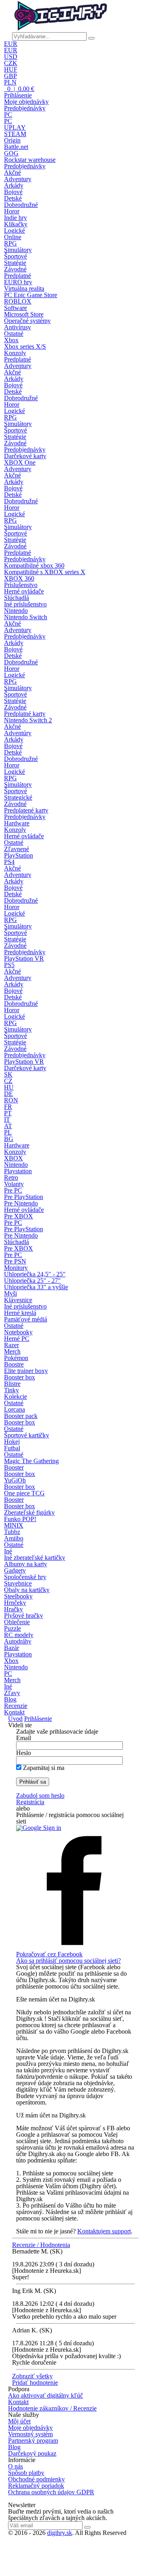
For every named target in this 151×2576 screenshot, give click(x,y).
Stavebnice (18, 1583)
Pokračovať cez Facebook (49, 1954)
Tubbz (12, 1532)
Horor (12, 211)
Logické (14, 231)
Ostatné (14, 334)
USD (11, 57)
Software (16, 308)
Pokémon (16, 1358)
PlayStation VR (24, 958)
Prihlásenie (18, 95)
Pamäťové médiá (26, 1319)
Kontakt (14, 1712)
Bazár (11, 1648)
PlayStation (19, 855)
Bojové (13, 192)
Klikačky (16, 224)
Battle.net (16, 147)
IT (7, 1120)
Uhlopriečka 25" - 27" (32, 1281)
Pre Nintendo (21, 1203)
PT (8, 1113)
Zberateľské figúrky (29, 1512)
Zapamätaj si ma (44, 1768)
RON (11, 1100)
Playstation (18, 1171)
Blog (10, 1699)
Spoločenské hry (25, 1577)
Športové (16, 256)
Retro (11, 1177)
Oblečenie (17, 1622)
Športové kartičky (27, 1435)
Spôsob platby (26, 2473)
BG (9, 1139)
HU (9, 1087)
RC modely (19, 1635)
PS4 (9, 862)
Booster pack (21, 1416)
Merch (12, 1351)
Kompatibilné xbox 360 (34, 565)
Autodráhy (18, 1641)
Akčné (12, 173)
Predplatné (18, 276)
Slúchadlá (17, 598)
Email (24, 1738)
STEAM (15, 134)
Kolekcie (16, 1397)
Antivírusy (18, 327)
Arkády (14, 185)
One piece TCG (24, 1493)
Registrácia (30, 1802)
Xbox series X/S (25, 346)
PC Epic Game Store (31, 295)
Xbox (11, 340)
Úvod (15, 1719)
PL (8, 1132)
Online (13, 237)
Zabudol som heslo (40, 1796)
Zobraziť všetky (32, 2376)
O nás (16, 2466)
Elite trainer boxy (26, 1371)
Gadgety (15, 1570)
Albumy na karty (26, 1564)
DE (8, 1094)
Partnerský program (33, 2441)
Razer (11, 1345)
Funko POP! (20, 1519)
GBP (10, 76)
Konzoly (15, 353)
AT (8, 1126)
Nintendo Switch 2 (28, 720)
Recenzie (16, 1706)
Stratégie (15, 263)
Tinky (11, 1390)
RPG (10, 243)
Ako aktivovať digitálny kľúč (46, 2395)
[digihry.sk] (60, 29)
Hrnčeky (15, 1603)
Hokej (12, 1442)
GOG (11, 153)
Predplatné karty (25, 714)
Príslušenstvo (21, 585)
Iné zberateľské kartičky (35, 1558)
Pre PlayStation (24, 1197)
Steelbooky (18, 1596)
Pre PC (13, 1190)
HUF (11, 69)
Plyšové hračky (24, 1616)
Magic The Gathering (31, 1461)
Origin (12, 140)
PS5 (9, 965)
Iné (8, 1551)
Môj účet (19, 2421)
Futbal (12, 1448)
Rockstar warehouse (30, 160)
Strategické (18, 797)
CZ (8, 1081)
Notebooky (18, 1332)
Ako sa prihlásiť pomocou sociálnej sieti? (68, 1961)
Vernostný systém (30, 2434)
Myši (10, 1293)
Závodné (15, 269)
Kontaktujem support (104, 2231)
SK (8, 1074)
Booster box (20, 1377)
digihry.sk (60, 2533)
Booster (14, 1467)
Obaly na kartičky (27, 1590)
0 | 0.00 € (20, 89)
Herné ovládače (24, 591)
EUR (11, 44)
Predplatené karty (26, 810)
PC (8, 115)
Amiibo (14, 1538)
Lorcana (14, 1409)
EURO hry (18, 282)
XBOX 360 (19, 578)
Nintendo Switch (26, 617)
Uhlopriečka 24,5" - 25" (35, 1274)
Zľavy (12, 1693)
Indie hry (16, 218)
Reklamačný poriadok (36, 2486)
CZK (11, 63)
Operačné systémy (27, 321)
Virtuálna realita (24, 288)
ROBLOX (18, 301)
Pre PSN (15, 1261)
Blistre (12, 1384)
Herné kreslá (20, 1313)
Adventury (18, 179)
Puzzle (12, 1628)
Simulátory (18, 250)
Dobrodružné (21, 205)
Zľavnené (17, 849)
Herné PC (17, 1339)
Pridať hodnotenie (35, 2383)
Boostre (14, 1364)
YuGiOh (15, 1480)
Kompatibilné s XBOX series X (45, 572)
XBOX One (20, 462)
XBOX (13, 1158)
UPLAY (15, 127)
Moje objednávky (26, 102)
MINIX (14, 1525)
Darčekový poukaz (32, 2453)
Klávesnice (18, 1300)
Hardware (17, 823)
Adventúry (18, 733)
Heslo (24, 1753)
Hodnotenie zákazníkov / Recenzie (52, 2408)
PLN (10, 82)
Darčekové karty (25, 456)
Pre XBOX (19, 1216)
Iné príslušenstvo (25, 604)
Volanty (14, 1184)
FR (8, 1107)
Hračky (13, 1609)
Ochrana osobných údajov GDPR (51, 2492)
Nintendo (16, 611)
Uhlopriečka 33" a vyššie (36, 1287)
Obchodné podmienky (36, 2479)
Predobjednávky (25, 108)
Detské (13, 198)
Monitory (16, 1268)
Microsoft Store (24, 314)
